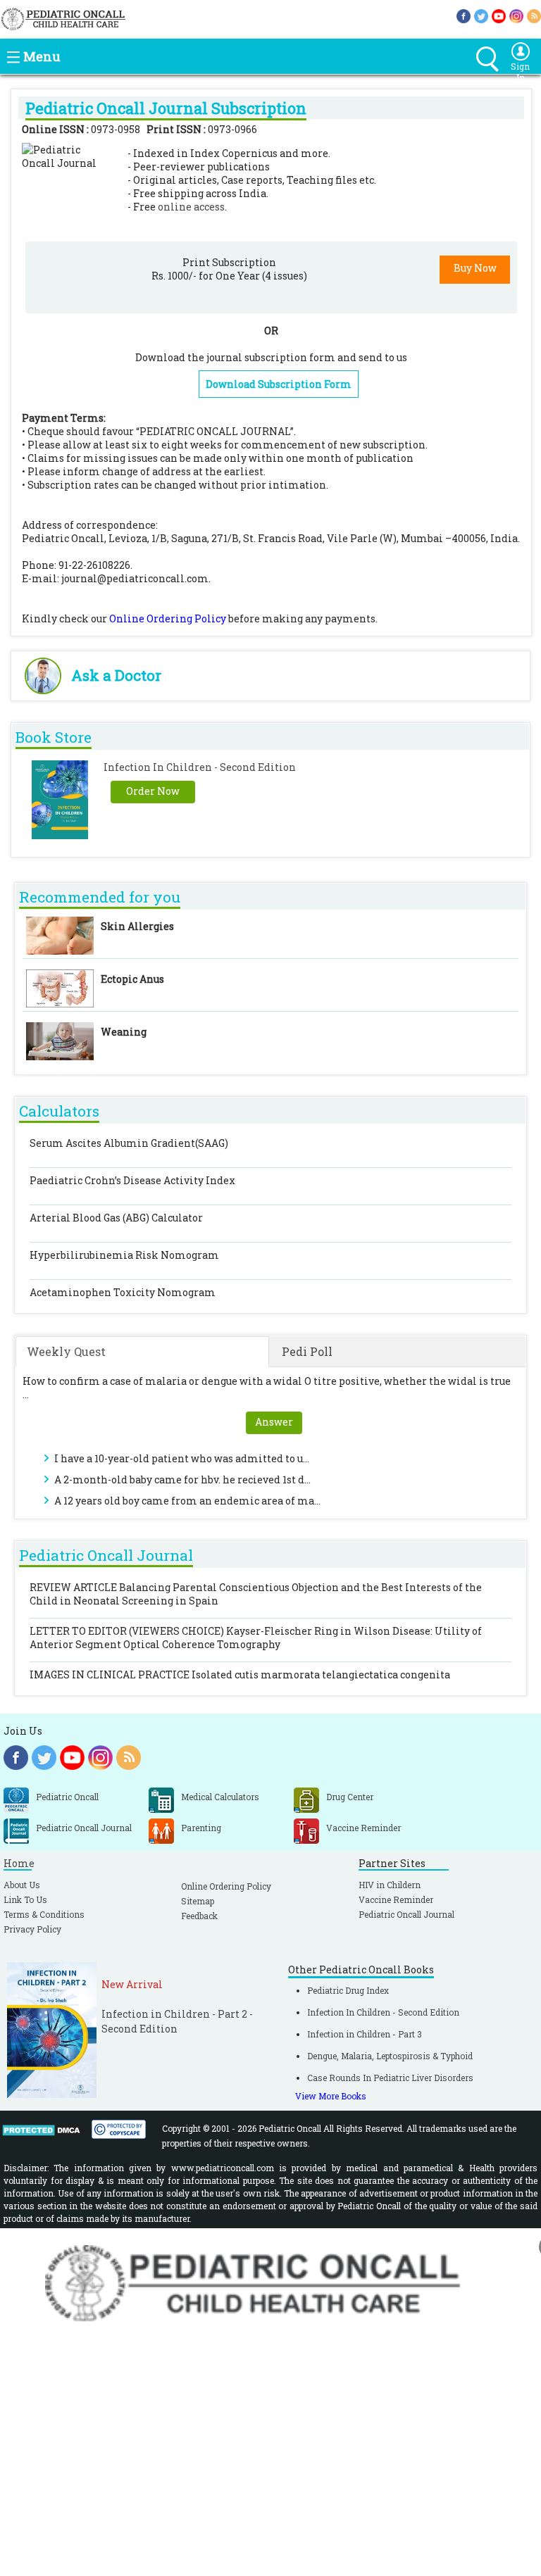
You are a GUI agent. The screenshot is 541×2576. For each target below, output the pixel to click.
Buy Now (475, 268)
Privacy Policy (32, 1929)
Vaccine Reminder (396, 1899)
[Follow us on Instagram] (516, 15)
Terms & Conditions (44, 1914)
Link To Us (25, 1899)
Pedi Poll (307, 1351)
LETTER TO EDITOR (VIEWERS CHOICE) (256, 1638)
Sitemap (198, 1901)
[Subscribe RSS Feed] (534, 15)
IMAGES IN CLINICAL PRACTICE (240, 1675)
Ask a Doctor (116, 675)
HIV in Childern (390, 1885)
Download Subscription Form (279, 384)
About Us (22, 1885)
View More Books (331, 2096)
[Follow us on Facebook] (464, 15)
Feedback (199, 1916)
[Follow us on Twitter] (481, 15)
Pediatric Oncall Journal (406, 1914)
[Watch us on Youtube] (499, 15)
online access (191, 207)
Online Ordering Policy (168, 618)
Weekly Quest (66, 1351)
